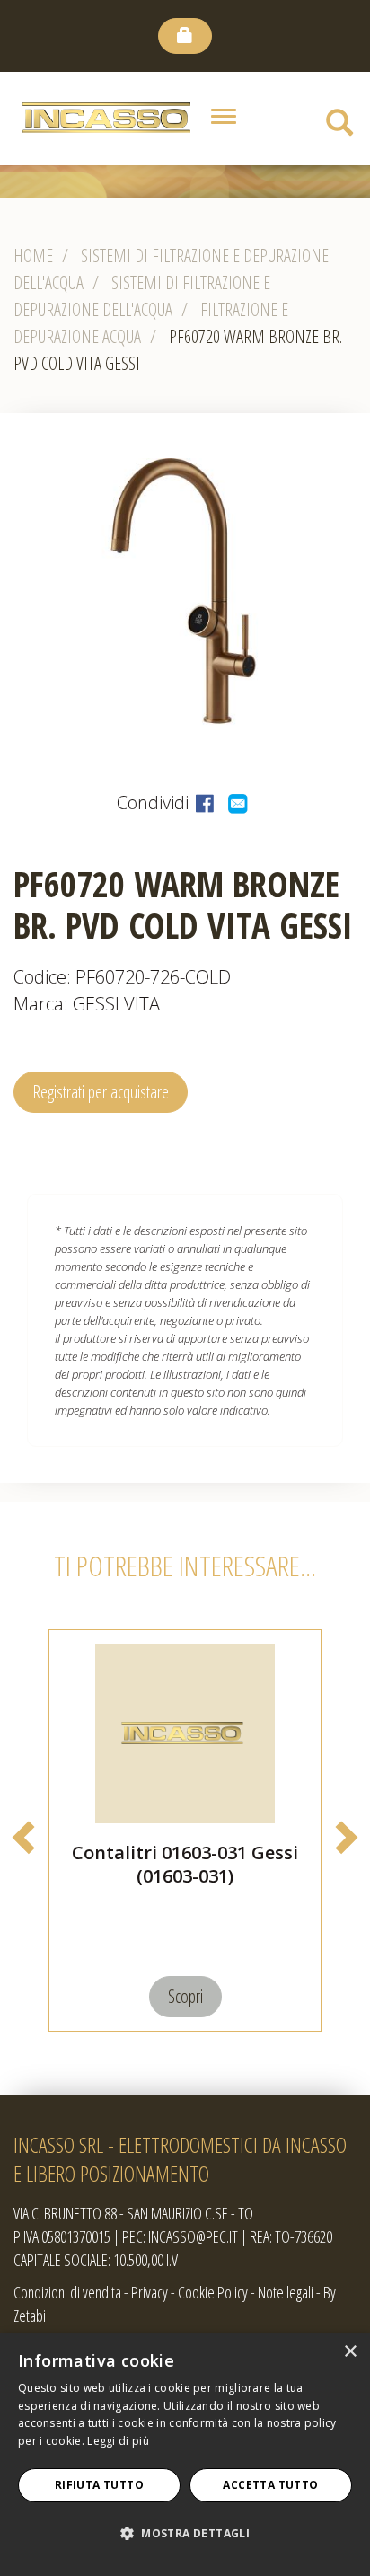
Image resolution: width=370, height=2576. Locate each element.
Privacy (150, 2292)
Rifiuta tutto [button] (99, 2485)
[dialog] (185, 2454)
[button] (185, 2534)
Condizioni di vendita (67, 2292)
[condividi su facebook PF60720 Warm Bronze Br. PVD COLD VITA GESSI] (207, 803)
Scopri (185, 1996)
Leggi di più (118, 2441)
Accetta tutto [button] (270, 2485)
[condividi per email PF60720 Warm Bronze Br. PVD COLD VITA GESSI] (239, 803)
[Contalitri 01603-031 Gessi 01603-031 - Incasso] (185, 1734)
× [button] (350, 2352)
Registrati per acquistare (101, 1092)
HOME (33, 256)
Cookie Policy (213, 2292)
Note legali (286, 2292)
